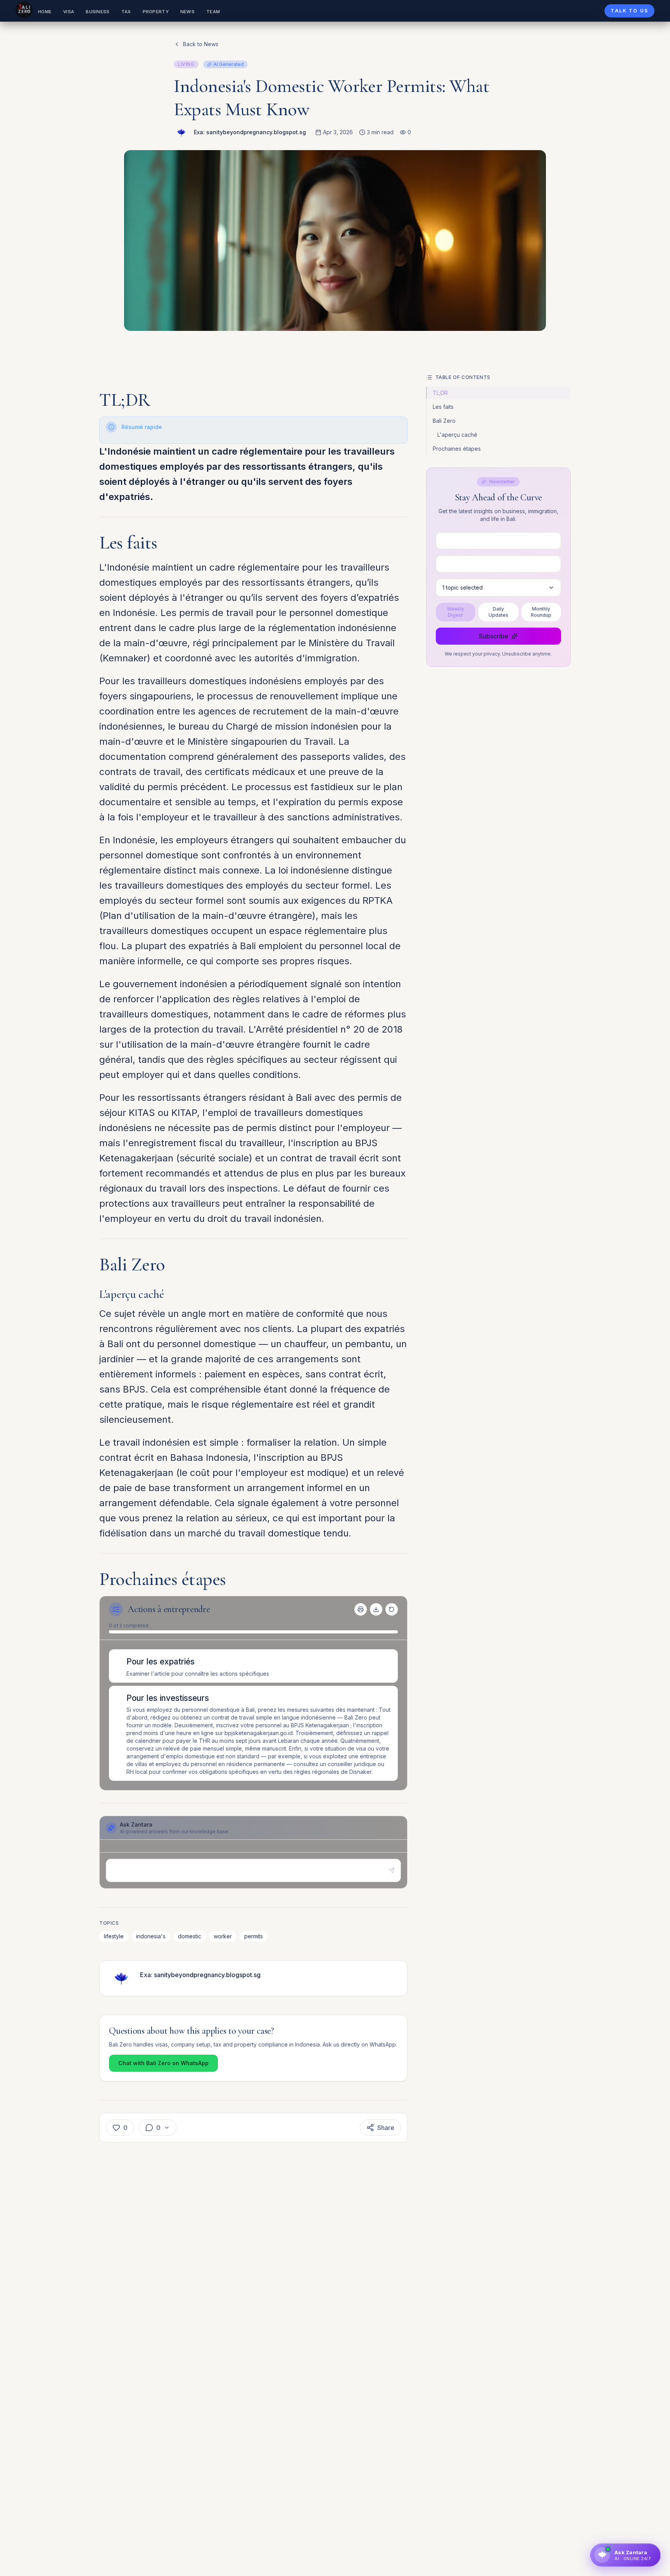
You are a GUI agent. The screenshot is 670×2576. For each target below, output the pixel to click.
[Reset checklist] (392, 1609)
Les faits (443, 407)
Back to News (201, 44)
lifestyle (114, 1936)
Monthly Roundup (541, 612)
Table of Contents (463, 377)
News (187, 12)
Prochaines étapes (457, 449)
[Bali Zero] (24, 10)
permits (254, 1936)
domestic (190, 1936)
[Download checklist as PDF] (376, 1609)
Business (98, 12)
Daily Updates (498, 612)
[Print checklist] (361, 1609)
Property (156, 12)
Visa (69, 12)
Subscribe (494, 636)
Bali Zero (444, 421)
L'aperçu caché (457, 435)
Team (213, 12)
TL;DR (440, 393)
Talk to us (629, 11)
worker (223, 1936)
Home (45, 12)
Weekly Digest (456, 612)
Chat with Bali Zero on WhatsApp (163, 2063)
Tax (126, 12)
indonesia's (151, 1936)
